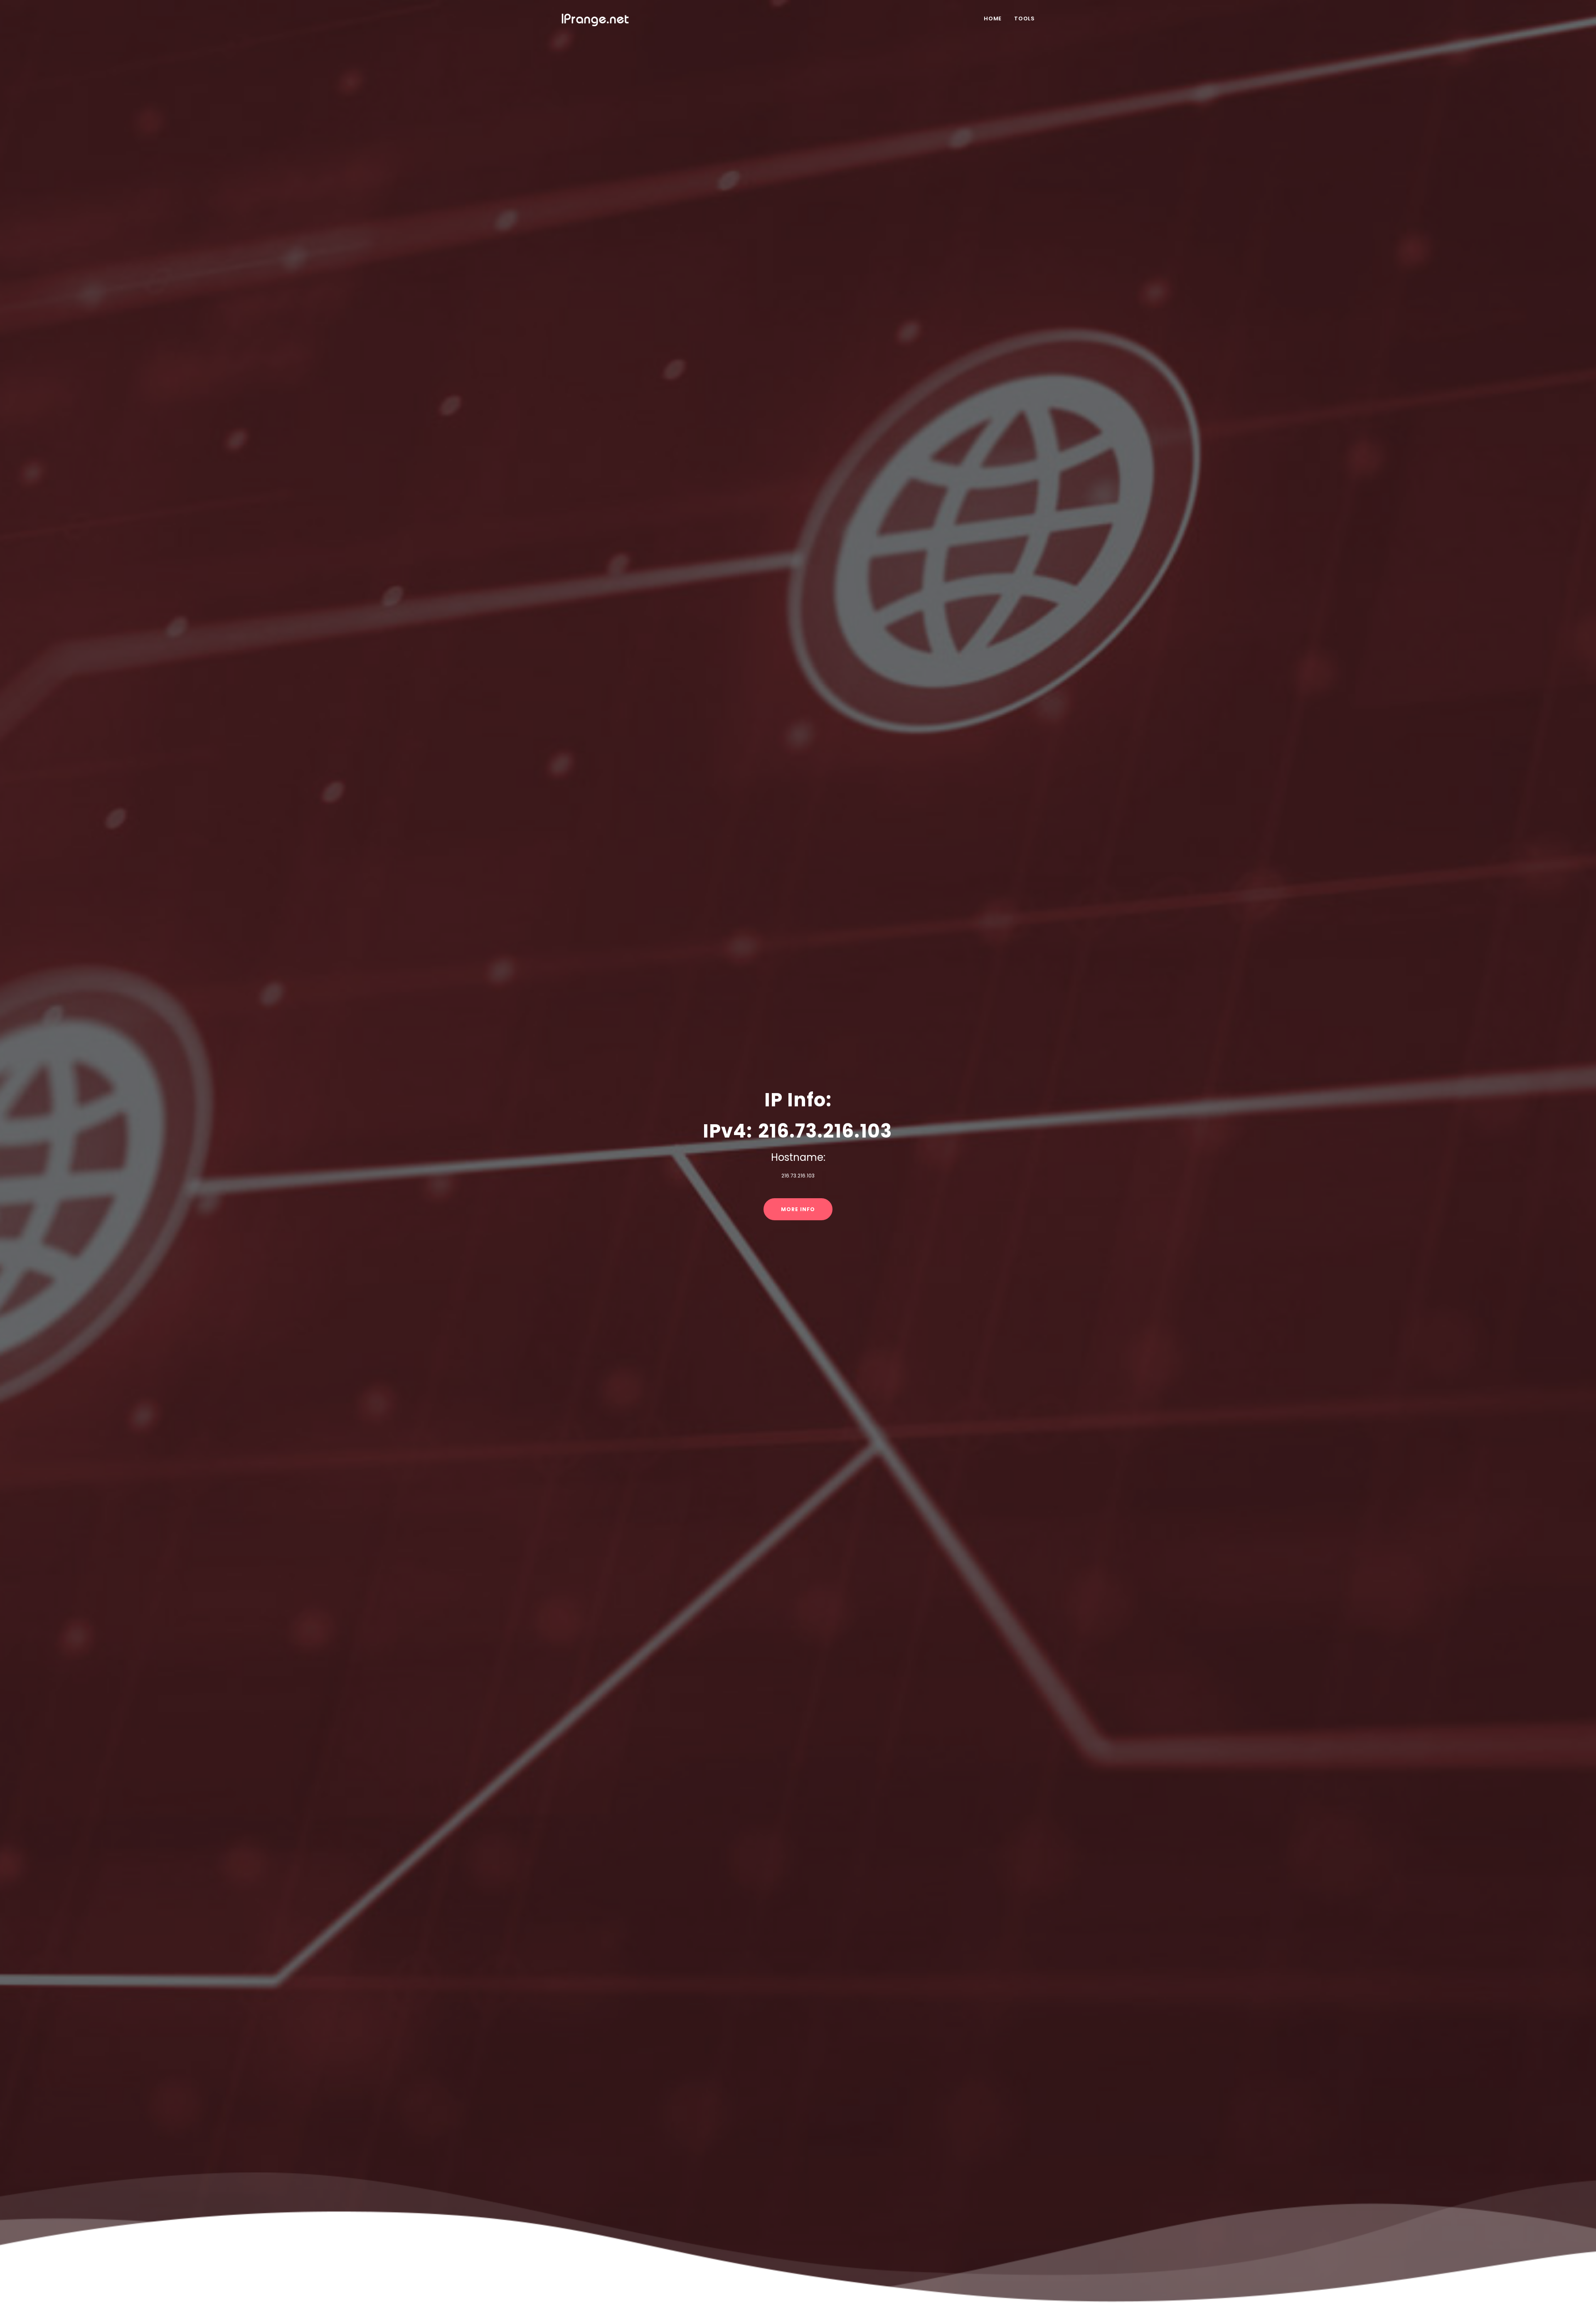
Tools (1025, 18)
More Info (798, 1209)
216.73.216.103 (825, 1131)
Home (993, 18)
